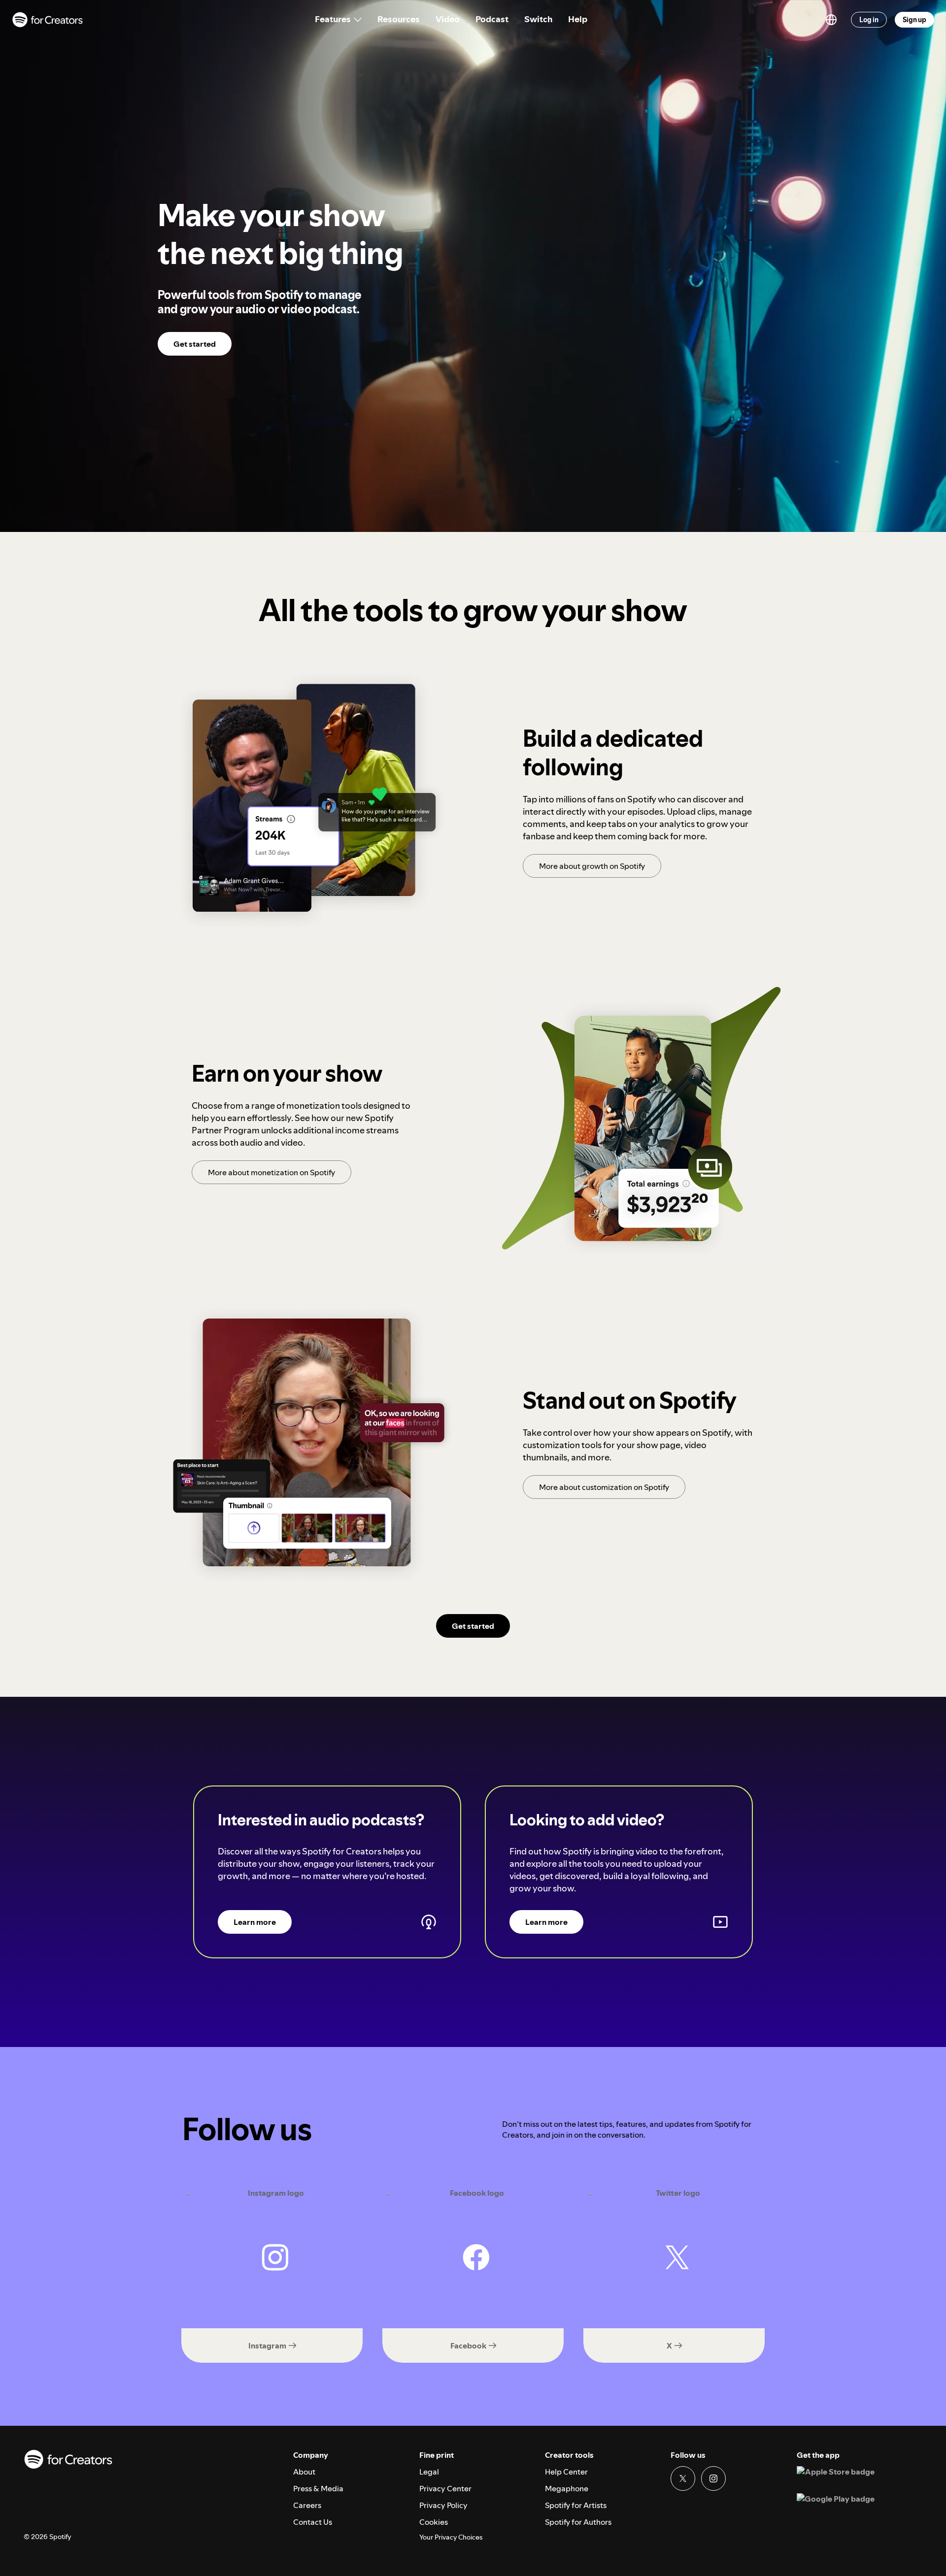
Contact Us (313, 2522)
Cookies (434, 2522)
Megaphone (567, 2488)
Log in (869, 20)
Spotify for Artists (576, 2505)
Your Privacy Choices (451, 2537)
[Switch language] (831, 20)
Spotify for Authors (578, 2522)
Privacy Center (445, 2488)
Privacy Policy (443, 2505)
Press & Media (318, 2488)
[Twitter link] (683, 2478)
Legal (429, 2472)
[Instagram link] (713, 2478)
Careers (307, 2505)
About (304, 2472)
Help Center (566, 2472)
